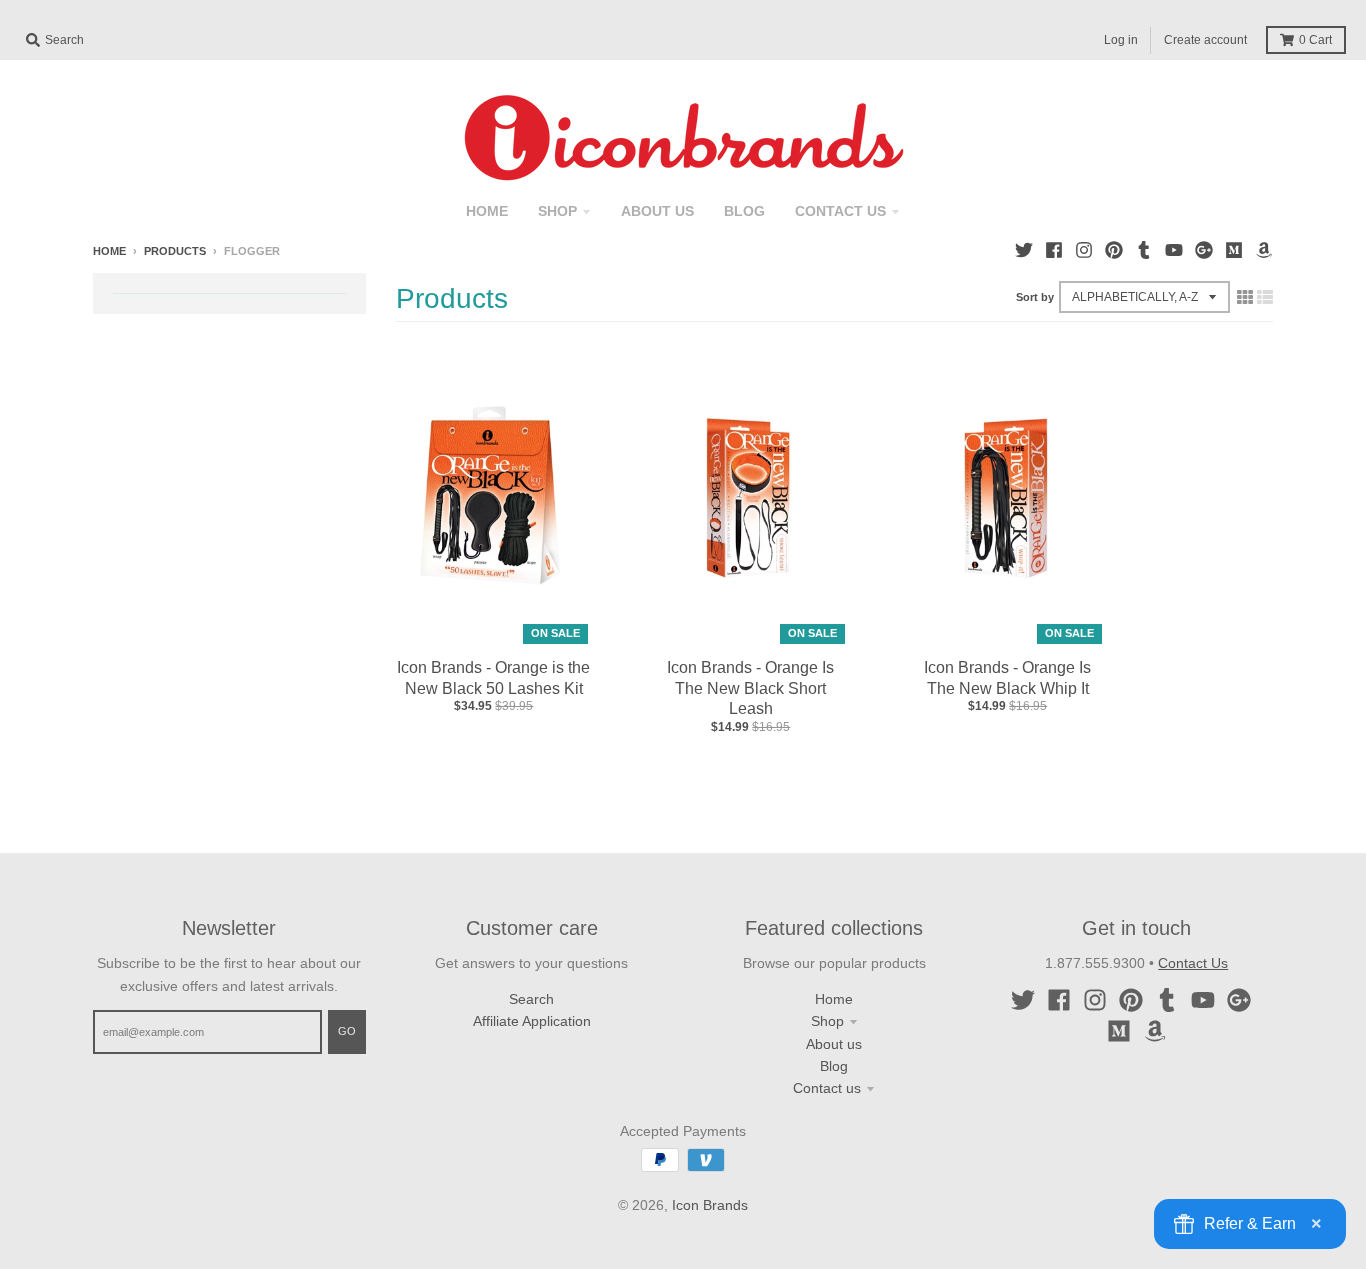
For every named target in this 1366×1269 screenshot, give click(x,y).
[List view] (1265, 297)
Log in (1121, 40)
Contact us (827, 1088)
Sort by (1035, 297)
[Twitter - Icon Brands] (1024, 250)
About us (834, 1044)
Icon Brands (710, 1205)
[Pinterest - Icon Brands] (1114, 250)
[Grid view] (1245, 297)
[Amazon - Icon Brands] (1264, 250)
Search (531, 999)
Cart (1315, 40)
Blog (834, 1066)
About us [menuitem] (657, 211)
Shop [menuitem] (557, 211)
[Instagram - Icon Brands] (1084, 250)
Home (109, 251)
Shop (827, 1021)
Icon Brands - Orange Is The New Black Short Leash (750, 688)
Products (175, 251)
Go (347, 1031)
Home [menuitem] (487, 211)
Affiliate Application (532, 1021)
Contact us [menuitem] (840, 211)
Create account (1205, 40)
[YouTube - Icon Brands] (1174, 250)
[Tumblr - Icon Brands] (1144, 250)
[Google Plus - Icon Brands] (1204, 250)
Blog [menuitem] (744, 211)
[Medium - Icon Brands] (1234, 250)
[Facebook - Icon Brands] (1054, 250)
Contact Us (1193, 963)
